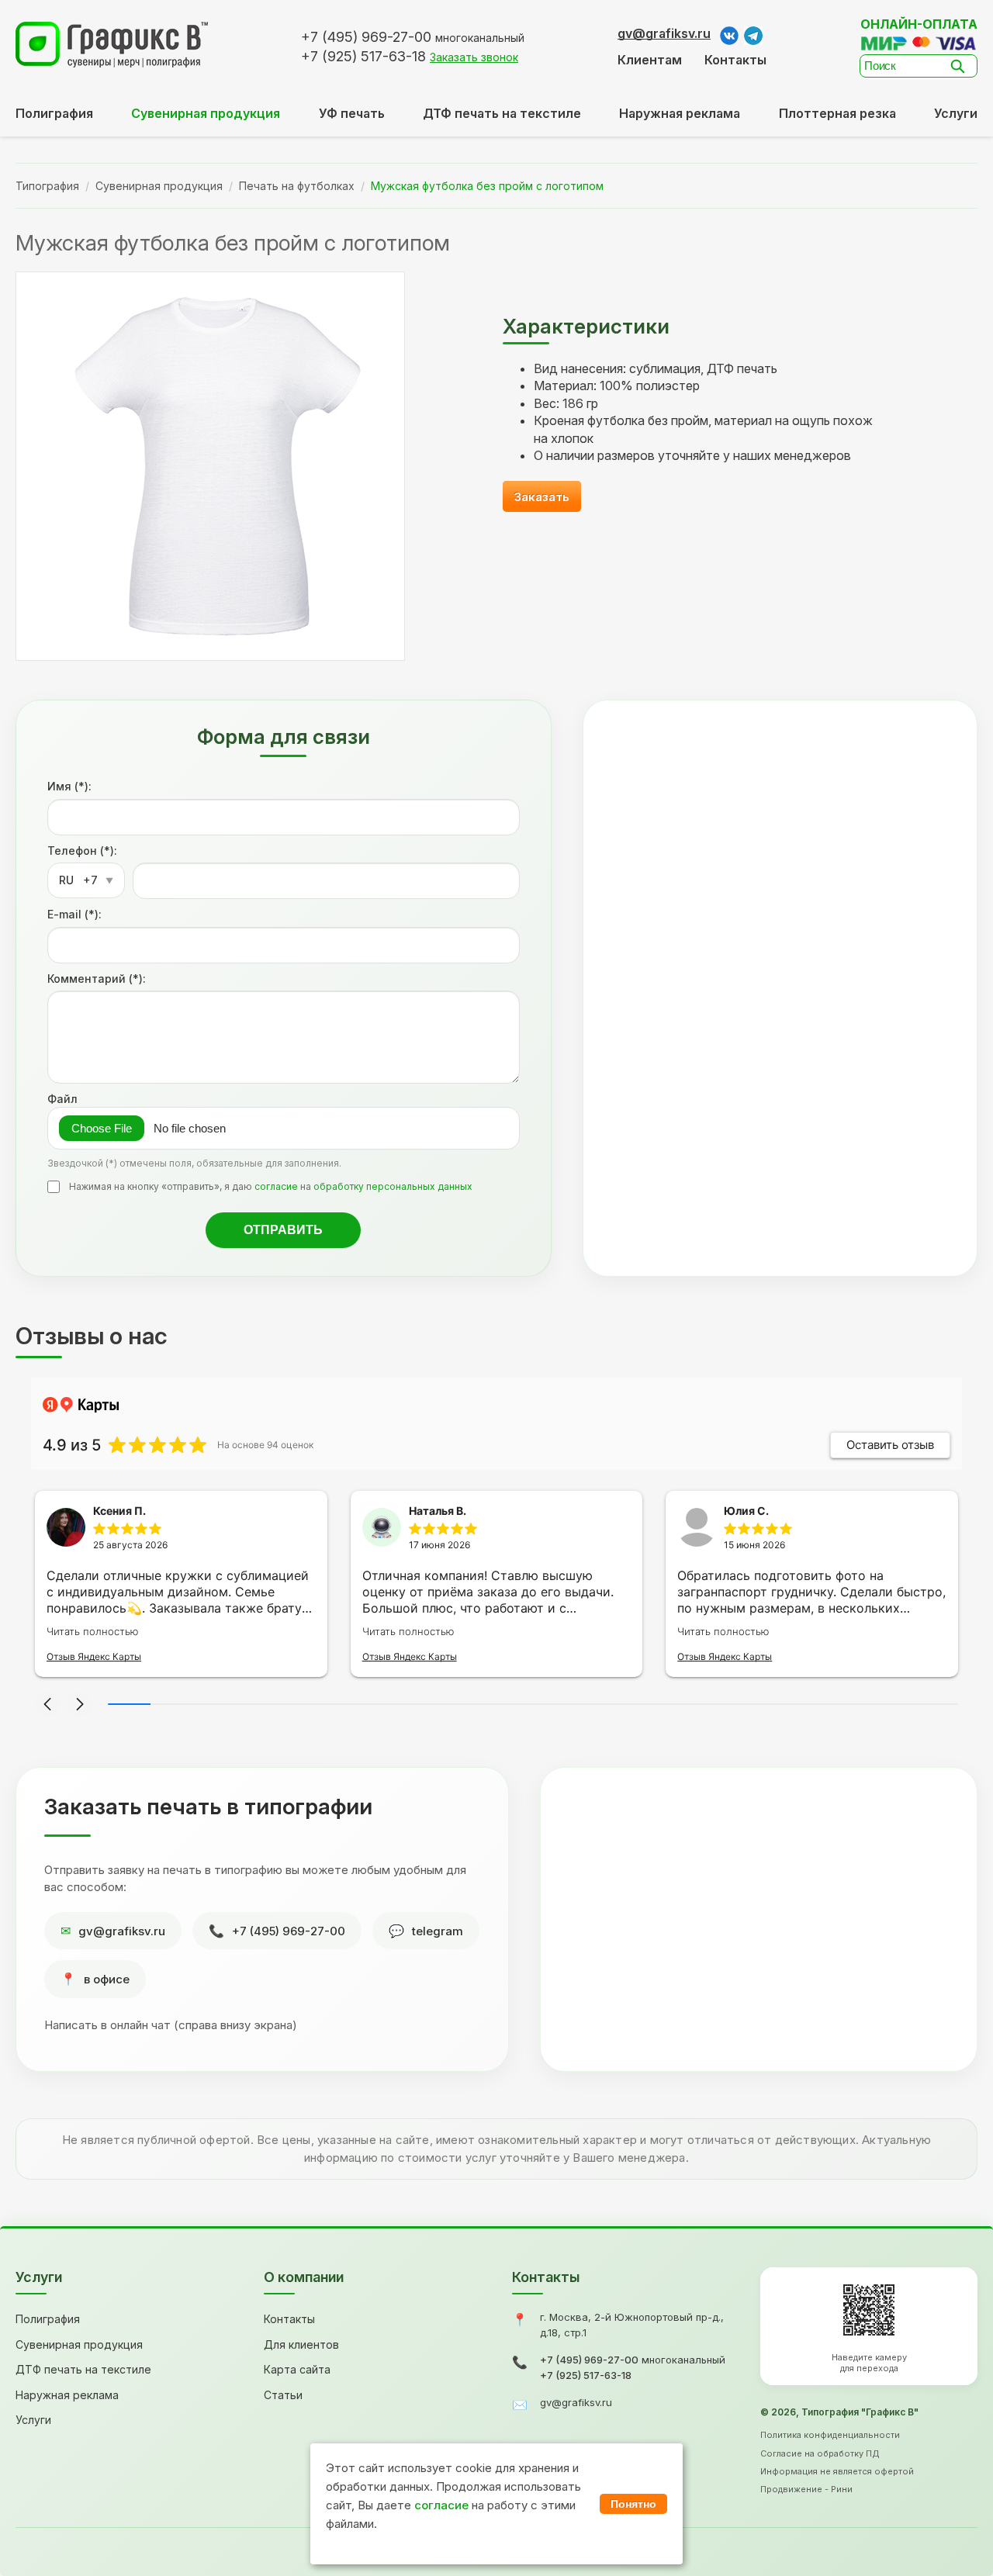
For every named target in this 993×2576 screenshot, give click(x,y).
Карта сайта (297, 2369)
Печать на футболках (297, 186)
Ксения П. (119, 1511)
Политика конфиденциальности (830, 2435)
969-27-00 (366, 37)
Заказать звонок (474, 57)
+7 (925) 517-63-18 (586, 2375)
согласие (276, 1186)
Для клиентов (301, 2344)
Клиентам (650, 60)
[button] (47, 1704)
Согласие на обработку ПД (820, 2453)
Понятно (633, 2504)
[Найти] (962, 66)
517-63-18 (363, 56)
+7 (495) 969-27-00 (289, 1931)
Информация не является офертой (837, 2471)
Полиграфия (54, 113)
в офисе (107, 1979)
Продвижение (791, 2489)
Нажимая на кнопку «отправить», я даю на (271, 1186)
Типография (47, 186)
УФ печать (352, 113)
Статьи (283, 2395)
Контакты (735, 60)
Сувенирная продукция (159, 186)
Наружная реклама (680, 113)
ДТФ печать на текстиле (502, 113)
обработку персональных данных (393, 1186)
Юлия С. (746, 1511)
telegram (438, 1931)
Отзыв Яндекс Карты (94, 1656)
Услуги (956, 113)
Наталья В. (438, 1511)
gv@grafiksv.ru (664, 33)
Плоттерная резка (837, 113)
